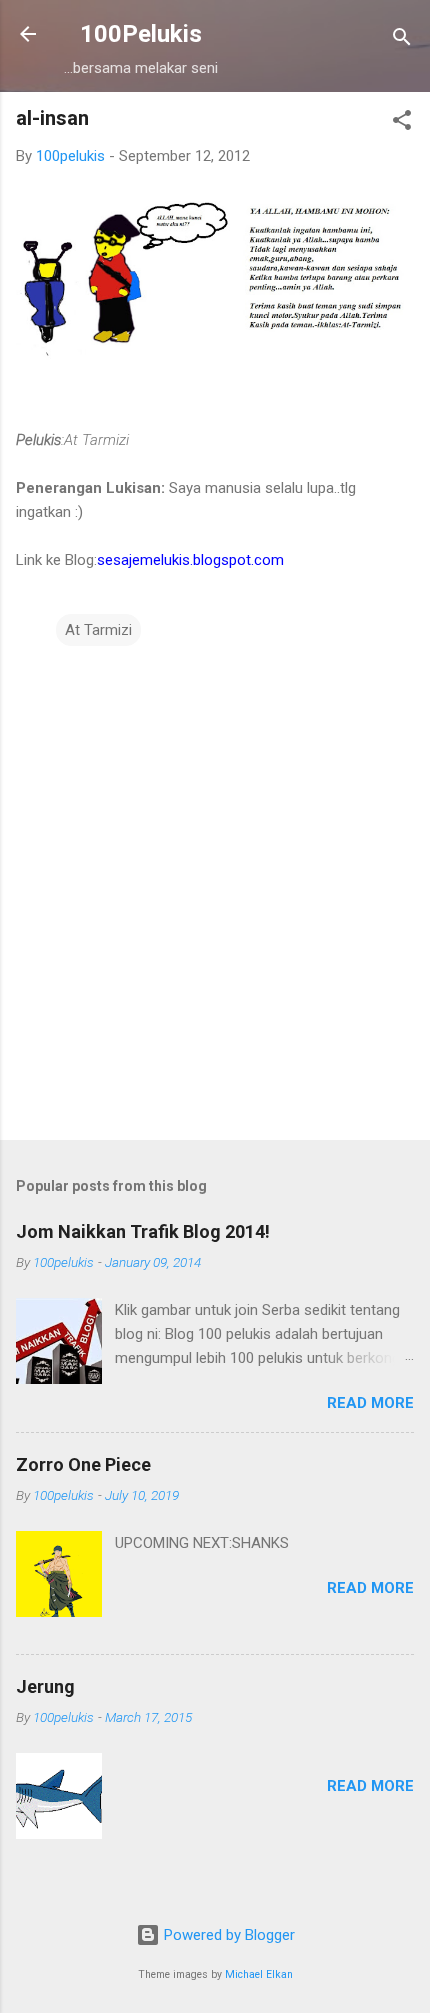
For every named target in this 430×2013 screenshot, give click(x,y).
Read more (370, 1403)
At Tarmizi (98, 630)
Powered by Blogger (227, 1935)
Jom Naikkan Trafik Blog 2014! (143, 1231)
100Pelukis (141, 34)
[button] (402, 123)
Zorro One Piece (83, 1464)
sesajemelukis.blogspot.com (190, 560)
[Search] (402, 40)
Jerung (45, 1686)
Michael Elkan (259, 1974)
